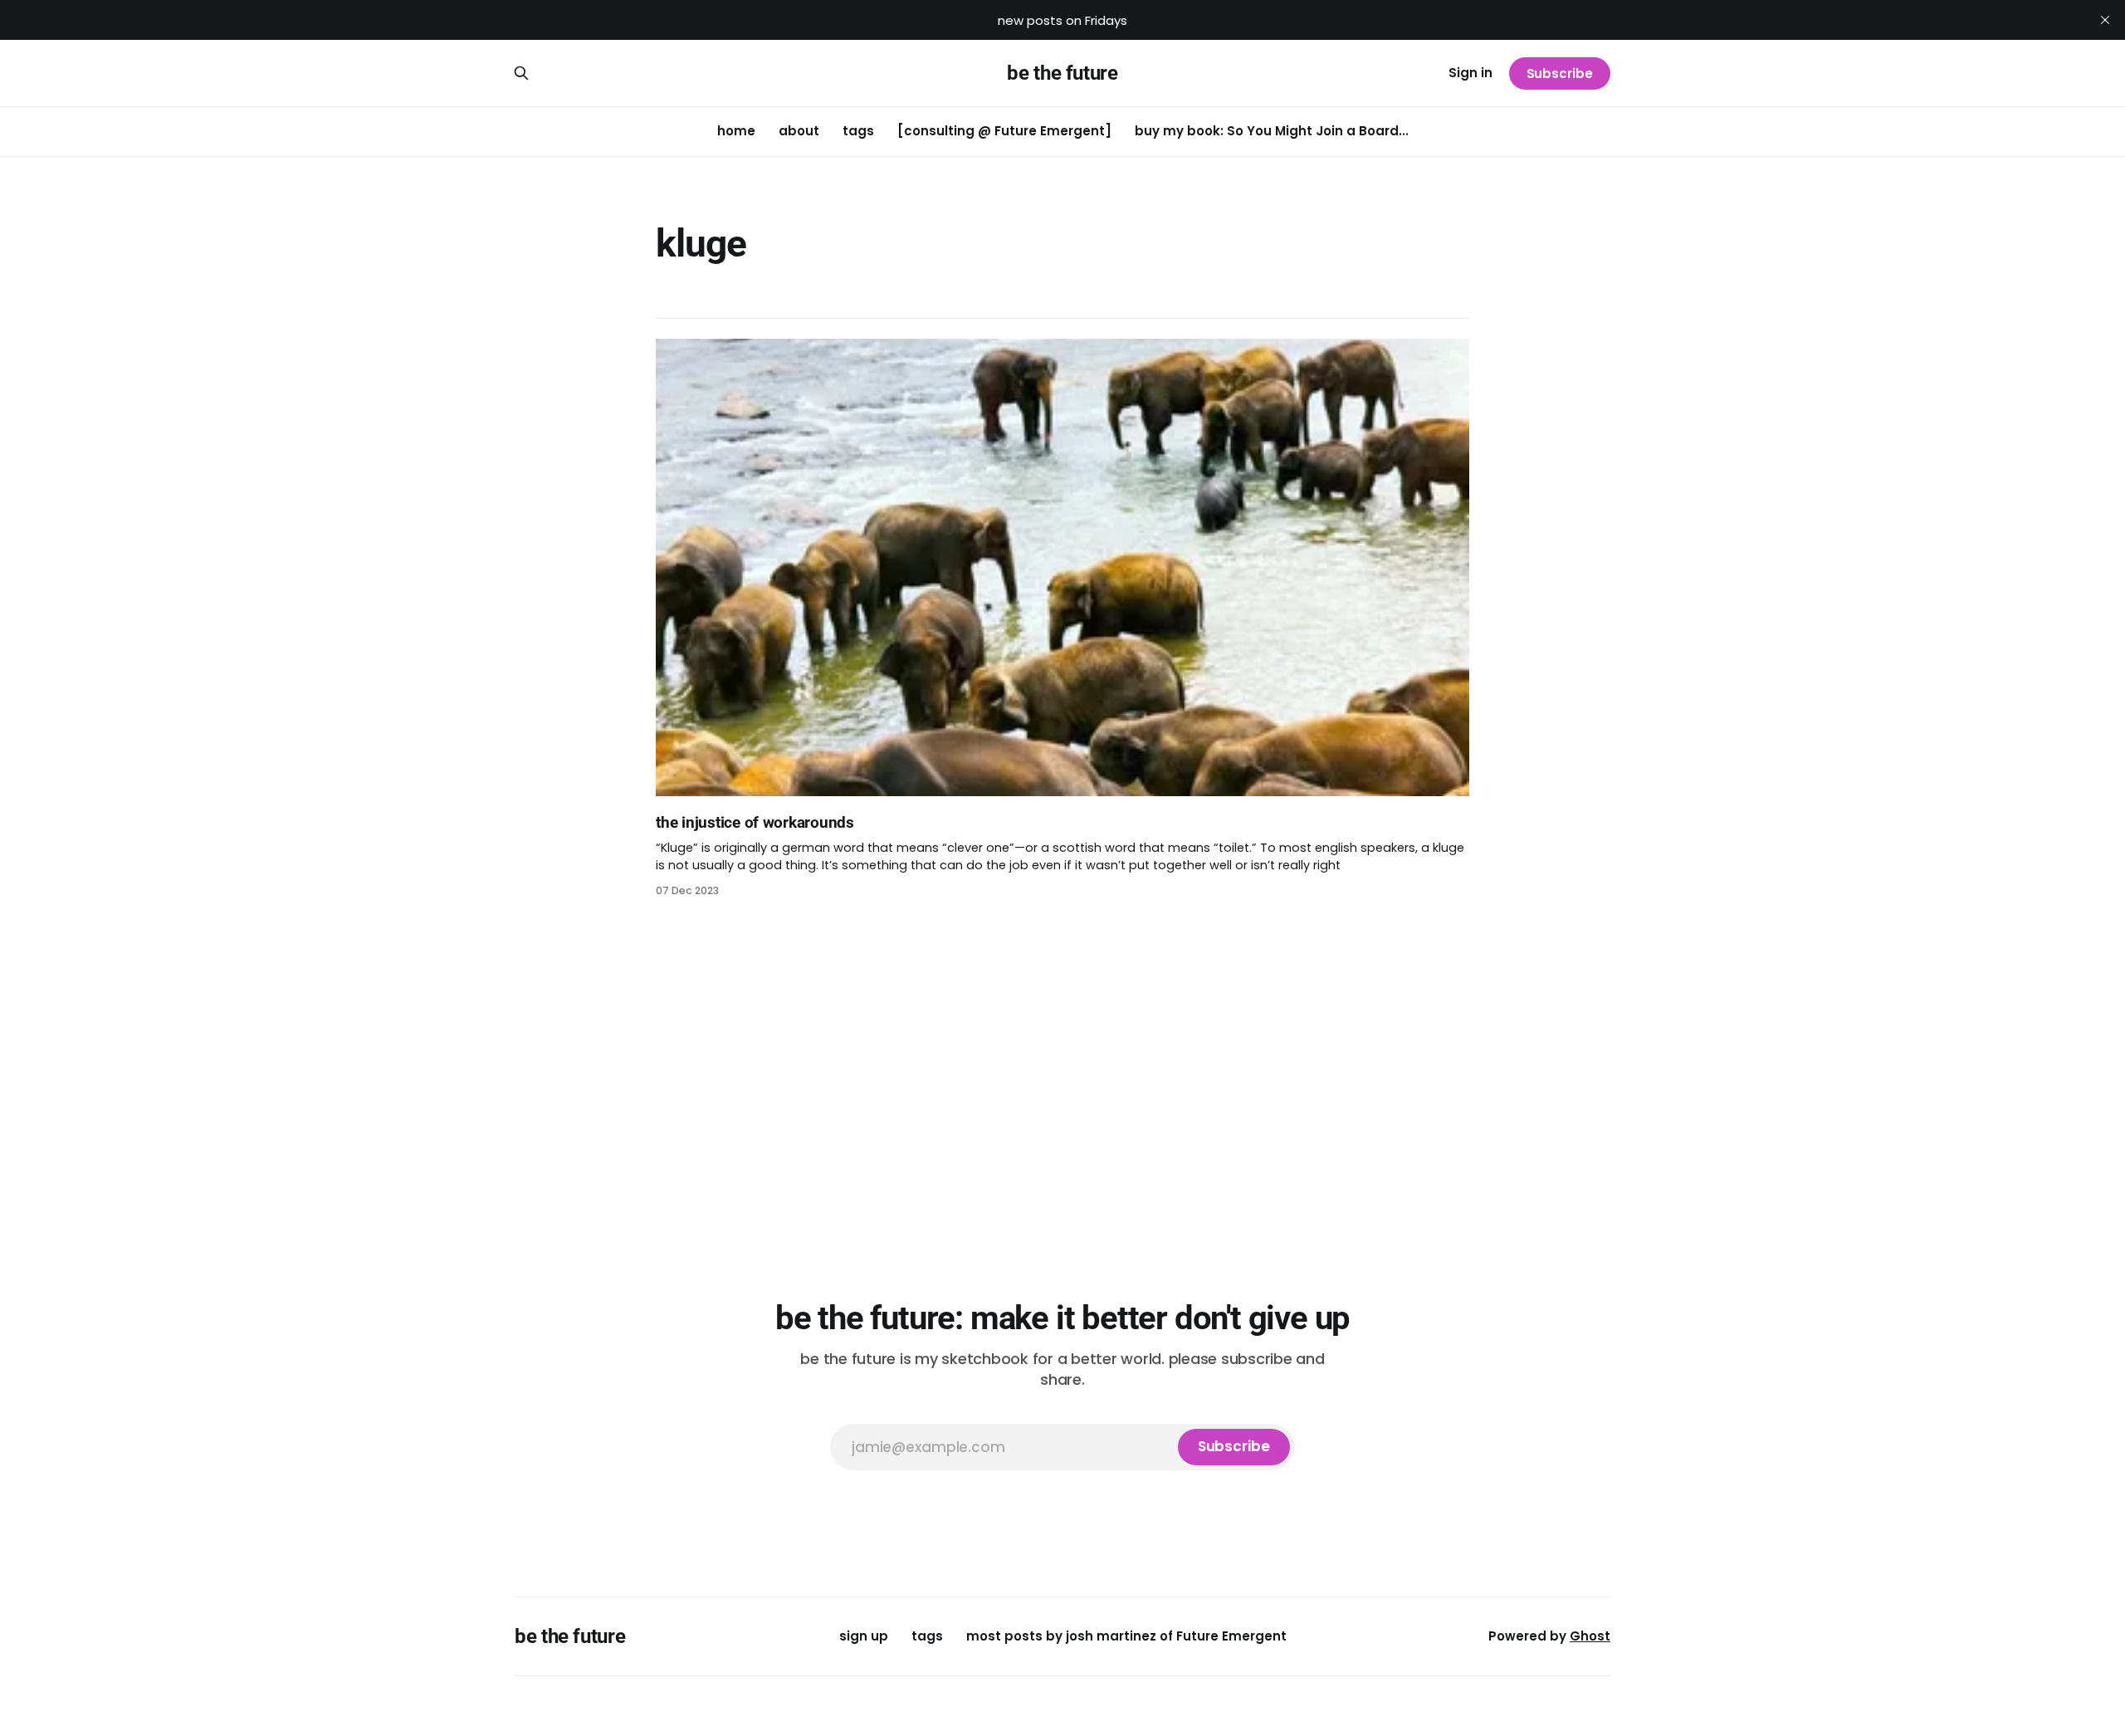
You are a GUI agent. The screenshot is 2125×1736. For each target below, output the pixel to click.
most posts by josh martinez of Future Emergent (1126, 1636)
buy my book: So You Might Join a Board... (1272, 131)
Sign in (1470, 73)
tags (858, 131)
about (799, 131)
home (736, 131)
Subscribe (1560, 73)
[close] (2105, 20)
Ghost (1590, 1636)
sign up (864, 1636)
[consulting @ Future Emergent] (1004, 131)
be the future (1062, 73)
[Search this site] (521, 73)
